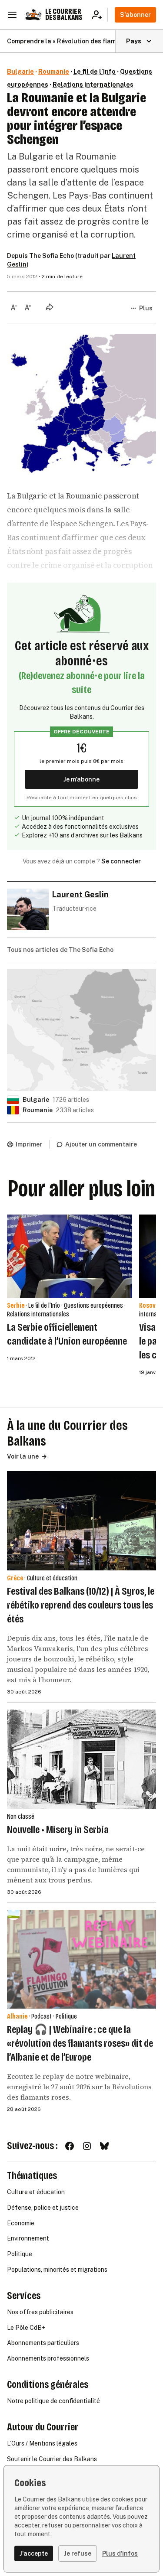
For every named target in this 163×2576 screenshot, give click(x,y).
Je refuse (78, 2553)
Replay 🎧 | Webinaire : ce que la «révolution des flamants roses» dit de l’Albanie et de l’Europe (80, 2043)
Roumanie (54, 72)
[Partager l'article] (50, 307)
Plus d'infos (120, 2553)
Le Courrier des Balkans (64, 15)
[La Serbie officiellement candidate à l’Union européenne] (70, 1256)
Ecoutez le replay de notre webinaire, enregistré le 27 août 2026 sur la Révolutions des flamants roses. (79, 2087)
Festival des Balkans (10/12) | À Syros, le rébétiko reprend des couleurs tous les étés (81, 1605)
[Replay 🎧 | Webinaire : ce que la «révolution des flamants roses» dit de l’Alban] (81, 1959)
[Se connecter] (100, 15)
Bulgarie (20, 72)
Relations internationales (93, 85)
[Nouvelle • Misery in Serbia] (81, 1759)
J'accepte (34, 2553)
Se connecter (121, 861)
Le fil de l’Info (95, 72)
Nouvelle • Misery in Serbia (58, 1830)
